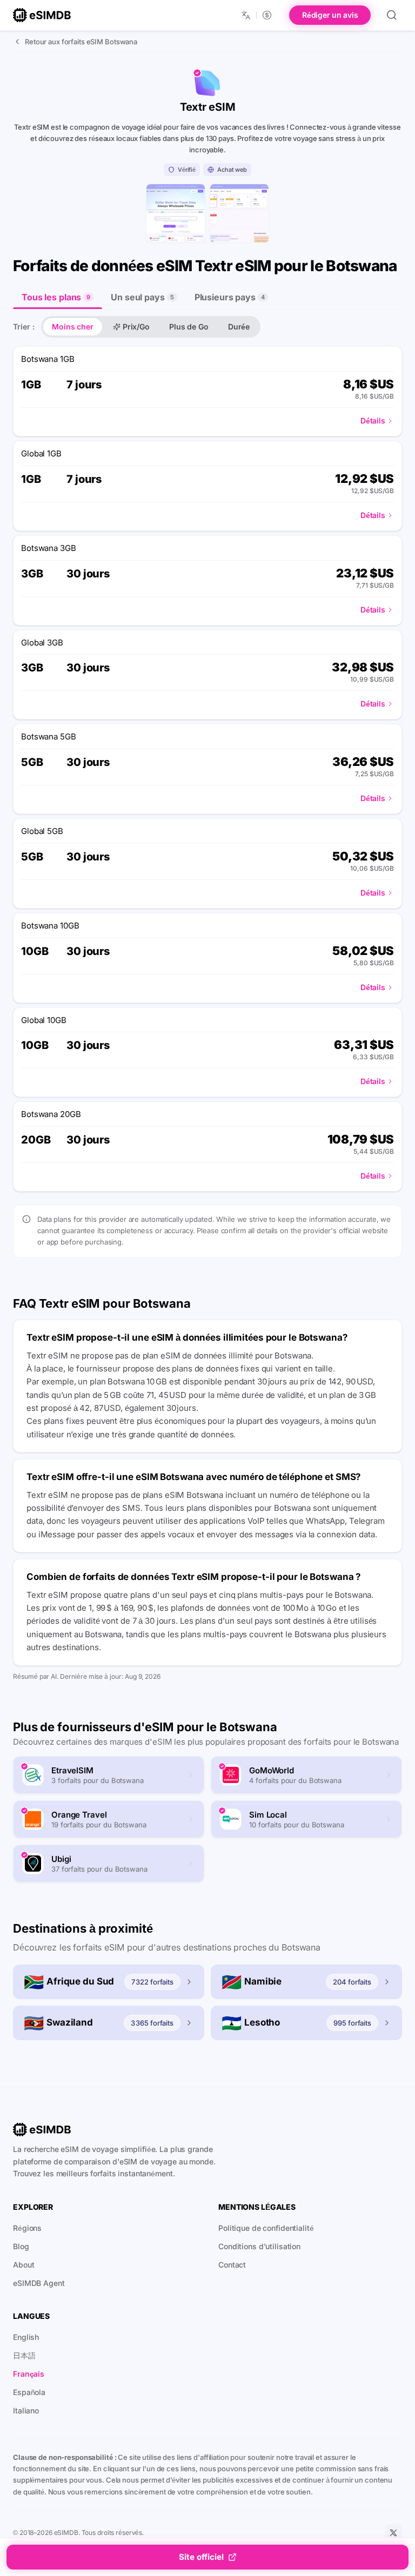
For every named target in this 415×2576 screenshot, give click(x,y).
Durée (239, 327)
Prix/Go (136, 327)
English (26, 2337)
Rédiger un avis (330, 15)
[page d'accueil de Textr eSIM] (176, 213)
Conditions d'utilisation (259, 2246)
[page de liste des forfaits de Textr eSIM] (239, 213)
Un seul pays (142, 297)
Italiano (26, 2410)
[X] (393, 2533)
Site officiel (201, 2557)
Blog (21, 2246)
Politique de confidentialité (266, 2228)
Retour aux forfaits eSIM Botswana (81, 42)
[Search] (392, 15)
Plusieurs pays (230, 297)
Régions (27, 2228)
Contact (232, 2265)
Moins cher (73, 327)
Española (29, 2392)
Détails (373, 421)
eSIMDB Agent (39, 2283)
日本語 (24, 2355)
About (24, 2265)
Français (29, 2374)
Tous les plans (56, 297)
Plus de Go (189, 327)
